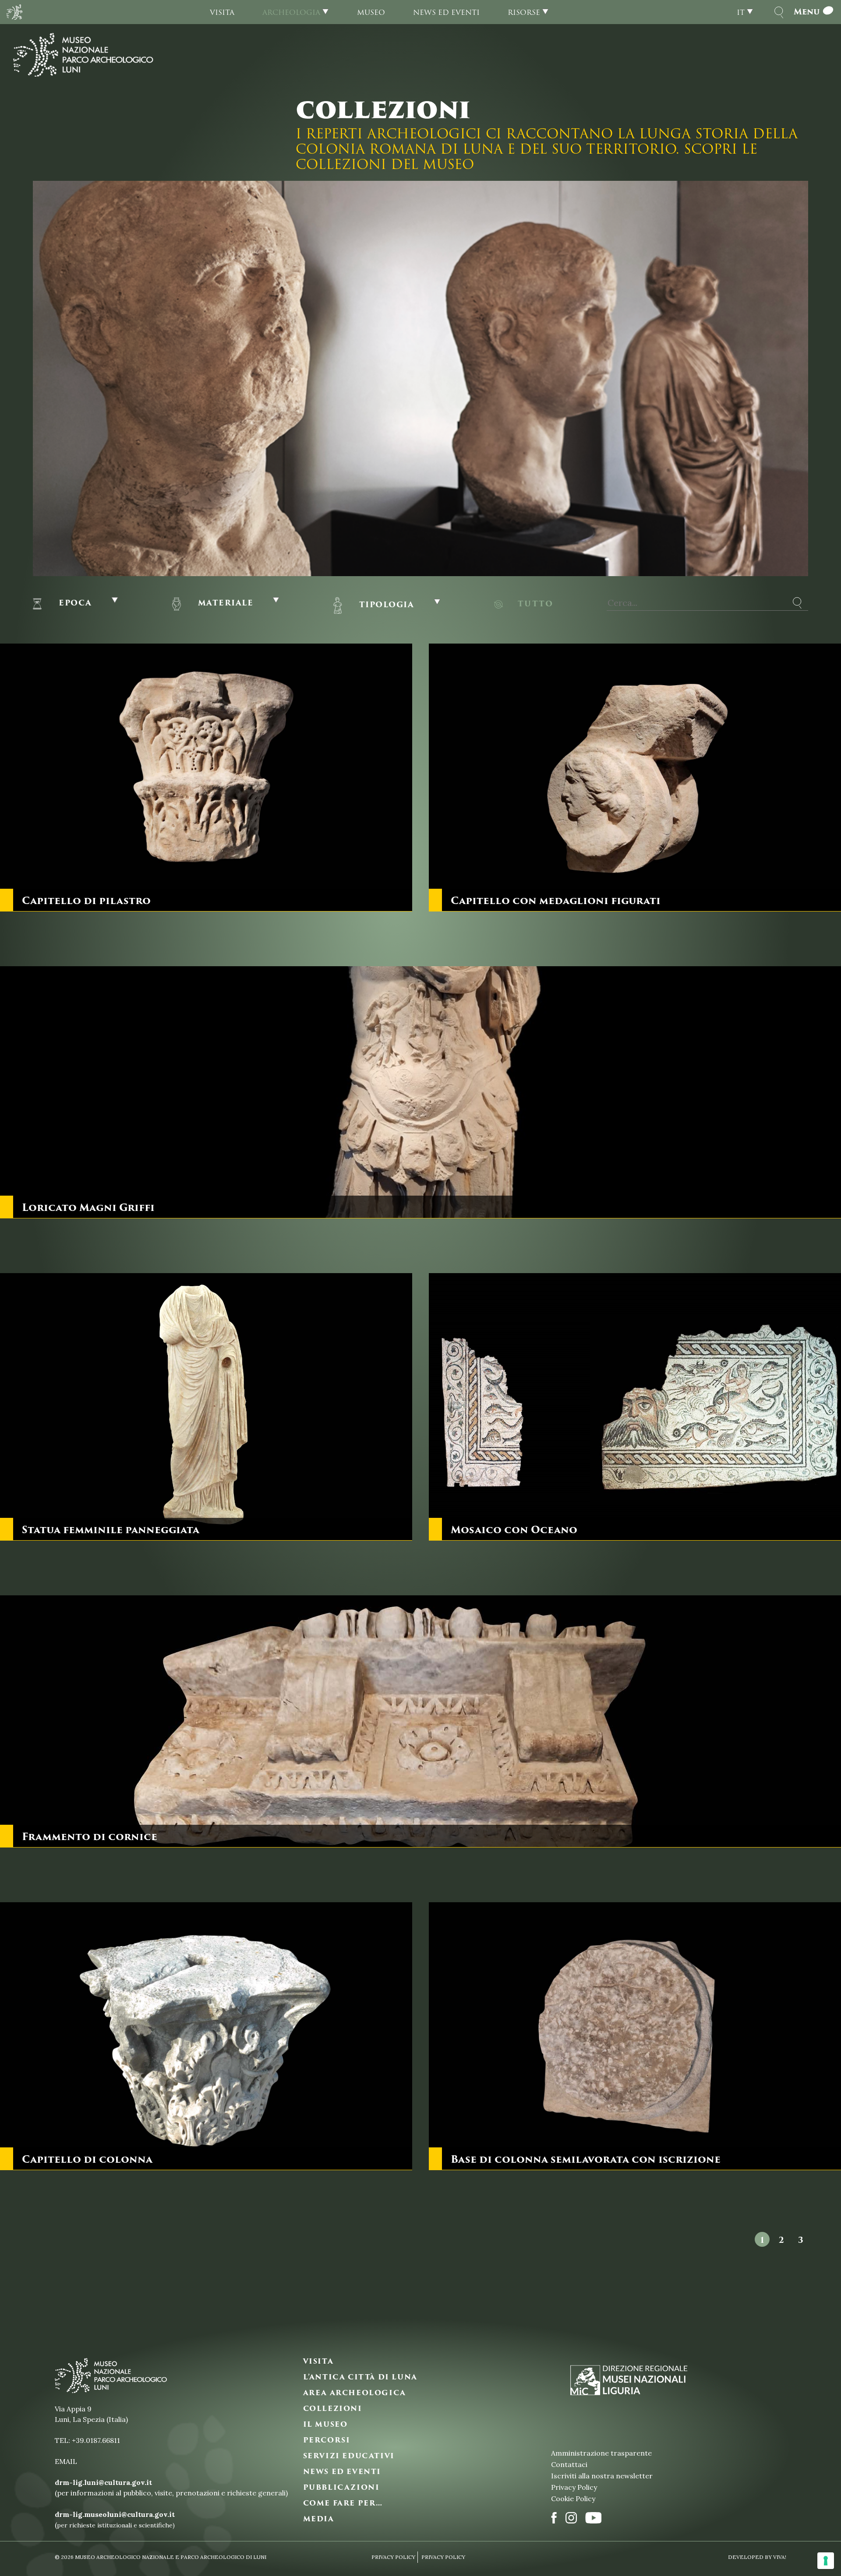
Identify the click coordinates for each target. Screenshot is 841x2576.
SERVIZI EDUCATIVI (349, 2456)
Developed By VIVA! (757, 2557)
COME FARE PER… (343, 2503)
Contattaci (569, 2464)
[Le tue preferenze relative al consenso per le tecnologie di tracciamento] (826, 2561)
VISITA (318, 2361)
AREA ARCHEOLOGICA (355, 2393)
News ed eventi (446, 12)
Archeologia (291, 12)
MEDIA (319, 2519)
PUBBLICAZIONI (341, 2488)
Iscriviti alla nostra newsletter (602, 2476)
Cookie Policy (573, 2499)
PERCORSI (327, 2440)
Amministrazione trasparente (601, 2453)
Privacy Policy (574, 2487)
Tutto (535, 603)
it (741, 12)
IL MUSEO (325, 2425)
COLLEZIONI (333, 2409)
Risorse (524, 12)
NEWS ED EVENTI (342, 2472)
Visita (222, 12)
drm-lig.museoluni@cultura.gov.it (115, 2514)
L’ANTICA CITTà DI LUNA (360, 2377)
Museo (371, 12)
